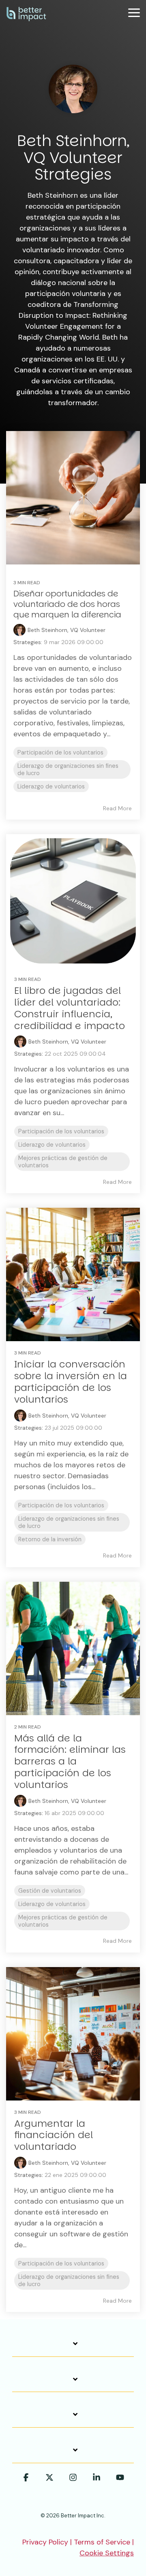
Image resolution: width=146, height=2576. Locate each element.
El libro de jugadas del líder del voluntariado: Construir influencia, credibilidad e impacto (70, 1008)
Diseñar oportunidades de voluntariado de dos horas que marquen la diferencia (67, 604)
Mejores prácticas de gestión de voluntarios (63, 1162)
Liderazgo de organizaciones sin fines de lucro (68, 769)
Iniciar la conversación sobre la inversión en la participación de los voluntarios (71, 1381)
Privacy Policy (45, 2542)
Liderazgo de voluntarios (51, 786)
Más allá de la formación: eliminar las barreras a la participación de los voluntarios (70, 1761)
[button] (134, 12)
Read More (117, 808)
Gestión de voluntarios (50, 1891)
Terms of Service (102, 2542)
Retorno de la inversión (50, 1539)
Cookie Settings (107, 2553)
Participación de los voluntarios (60, 752)
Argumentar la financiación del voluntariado (54, 2135)
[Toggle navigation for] (73, 2348)
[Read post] (73, 498)
